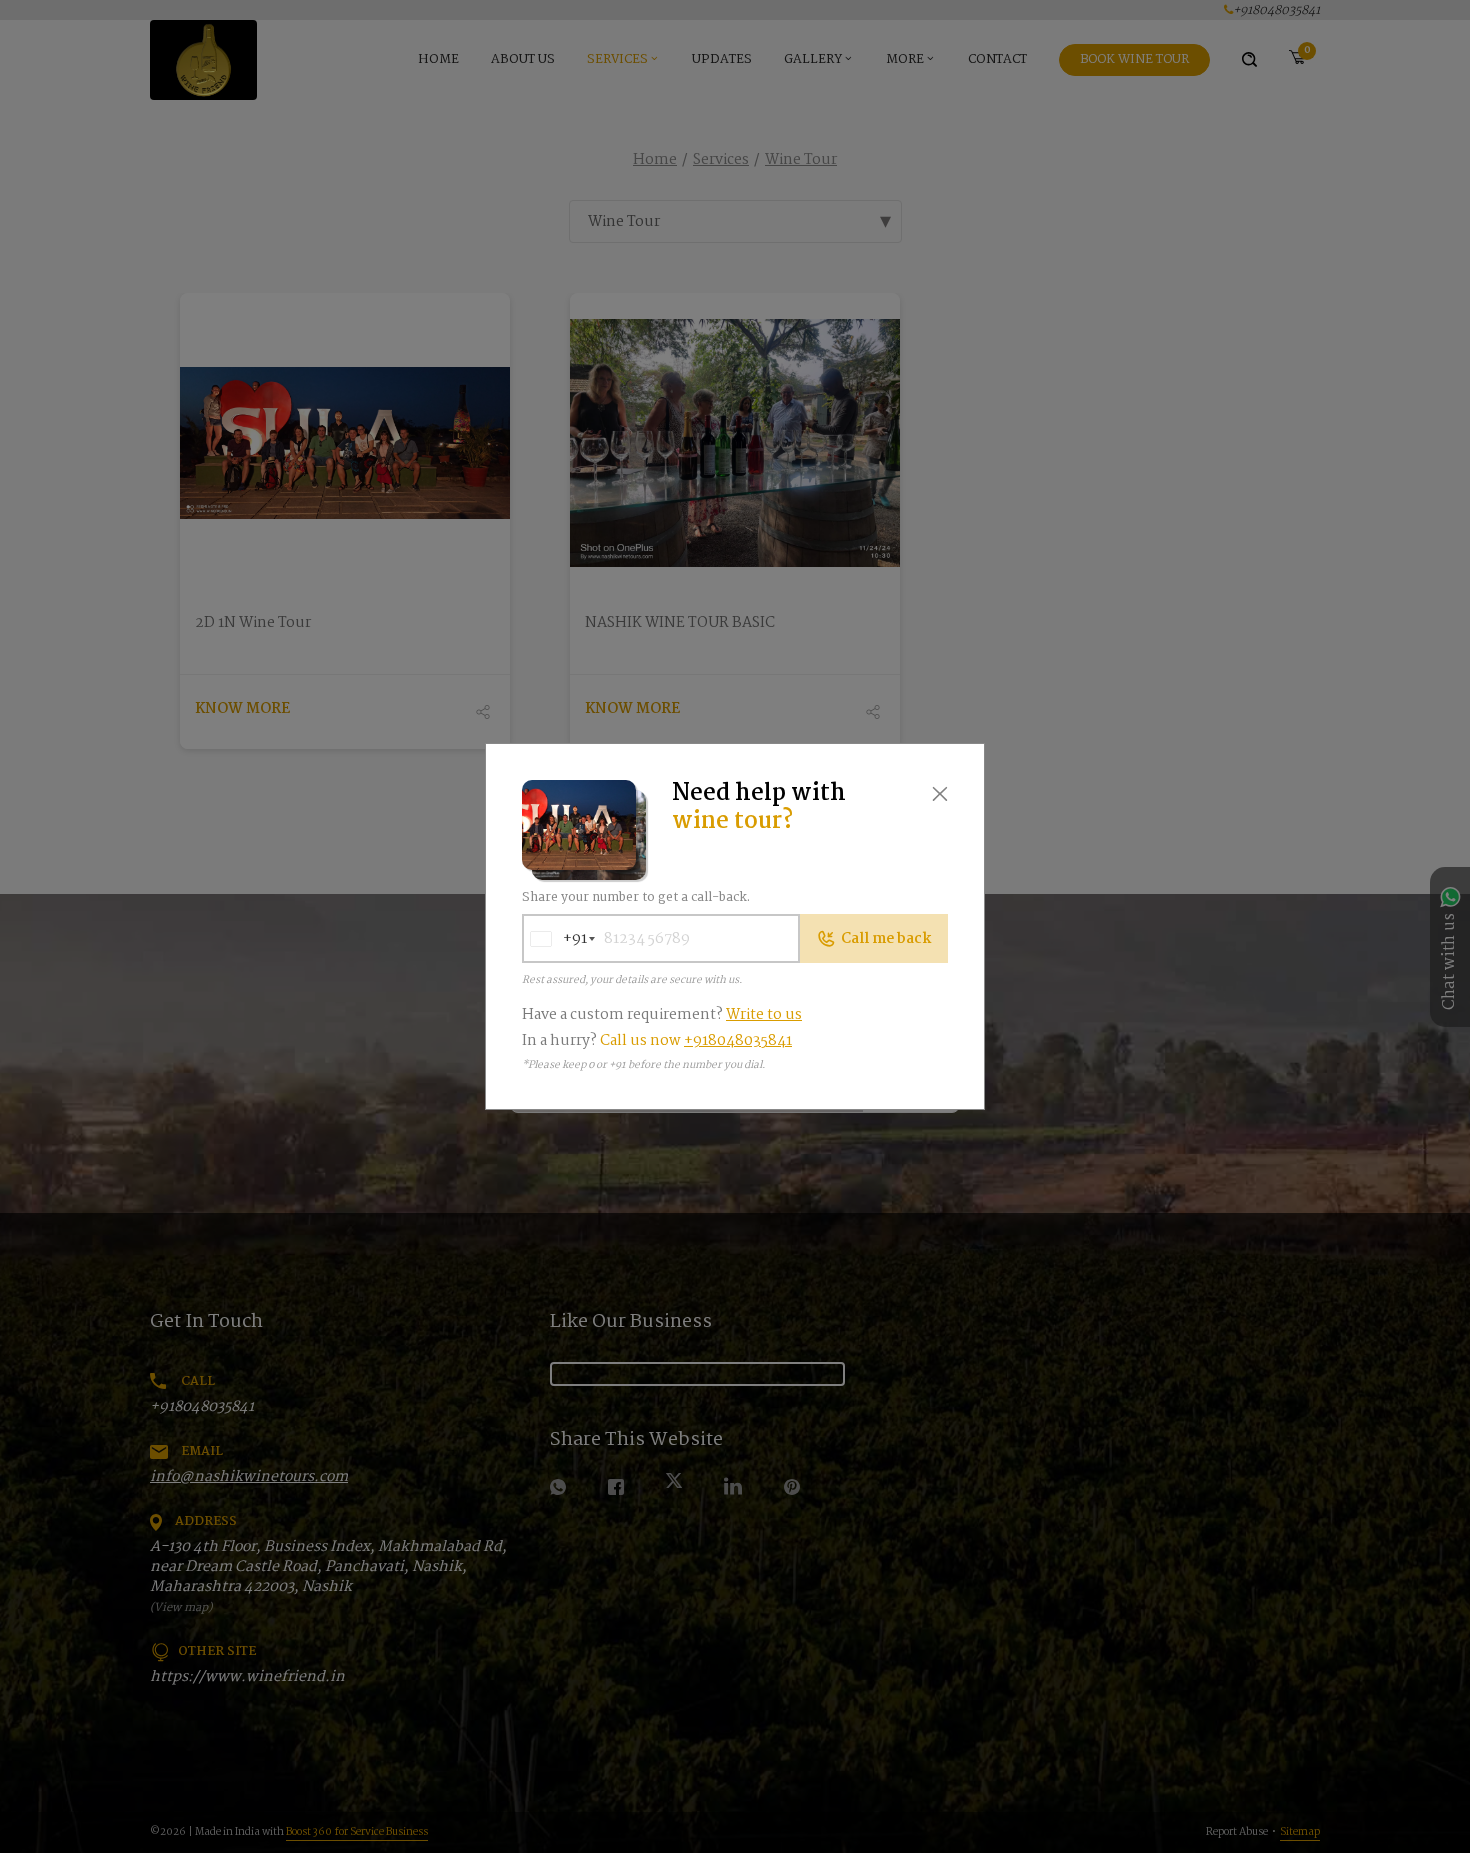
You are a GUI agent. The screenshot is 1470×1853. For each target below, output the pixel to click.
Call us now (696, 1041)
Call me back (886, 939)
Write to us (764, 1015)
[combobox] (555, 938)
